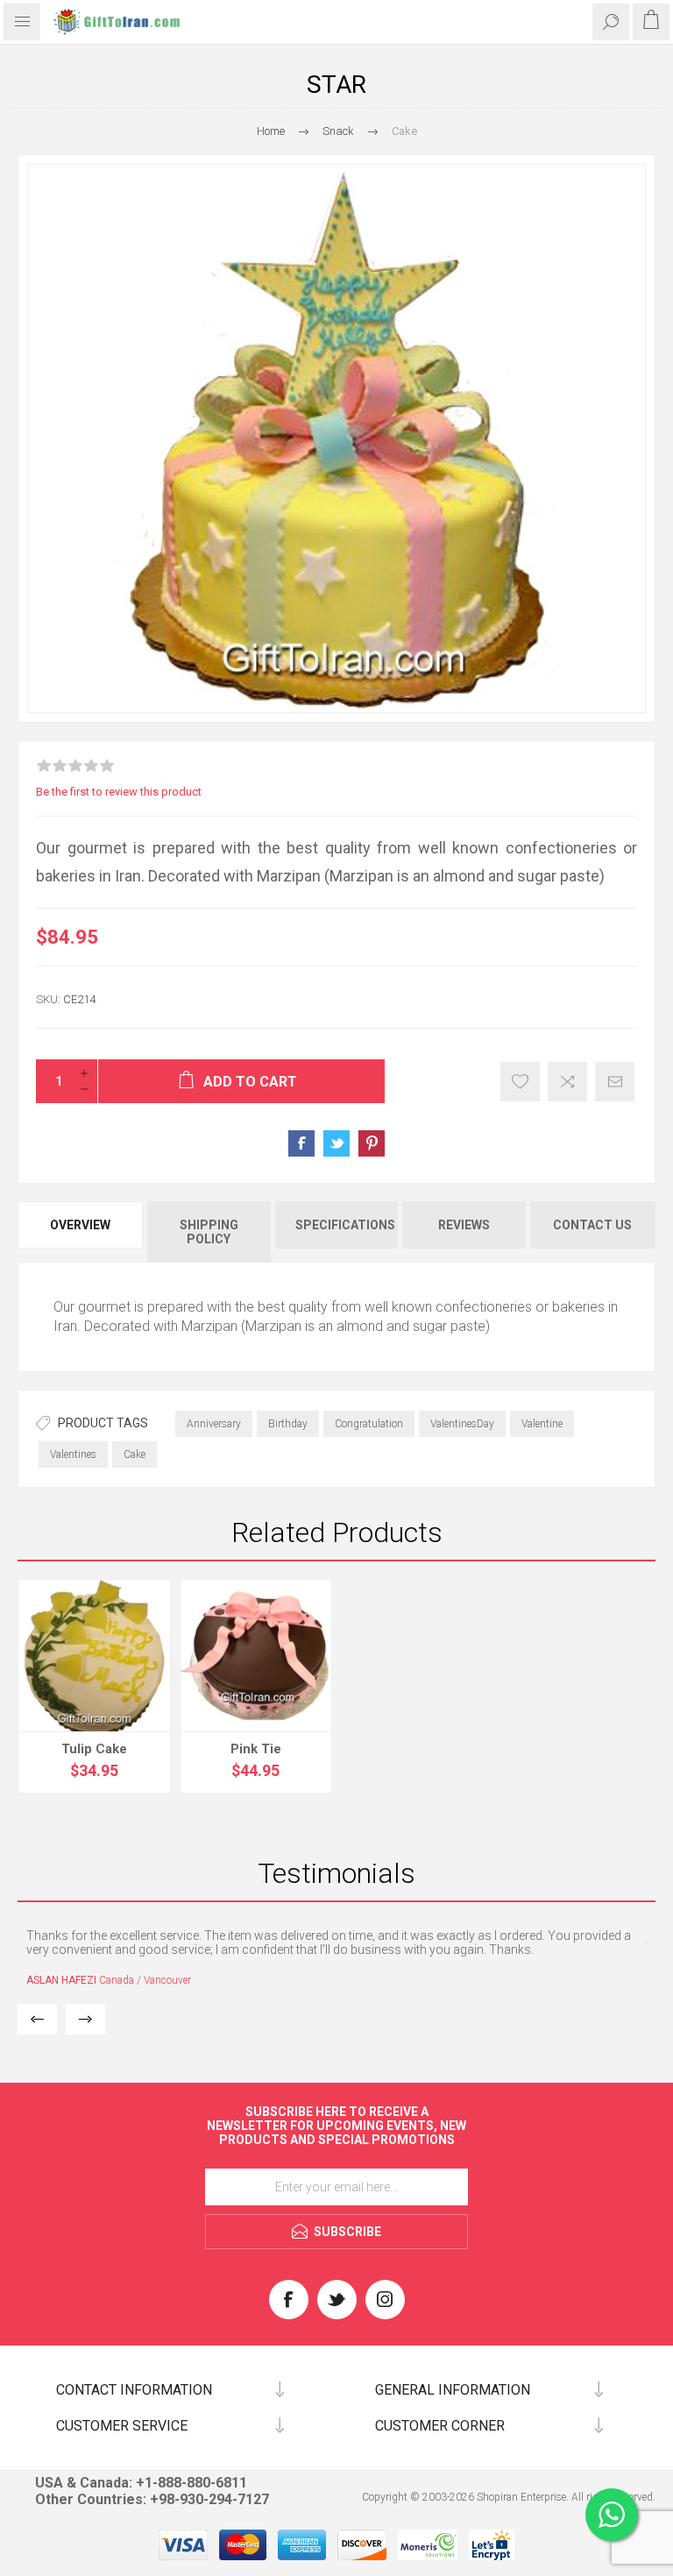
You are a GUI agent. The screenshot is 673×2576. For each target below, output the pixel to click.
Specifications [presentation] (345, 1225)
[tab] (81, 1232)
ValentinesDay (462, 1424)
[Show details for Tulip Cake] (94, 1656)
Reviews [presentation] (464, 1225)
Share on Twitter (336, 1143)
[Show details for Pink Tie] (256, 1656)
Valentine (542, 1424)
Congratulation (369, 1424)
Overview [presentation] (80, 1225)
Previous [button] (37, 2019)
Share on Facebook (301, 1143)
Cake (135, 1454)
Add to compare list (567, 1082)
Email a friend (615, 1082)
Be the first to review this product (119, 792)
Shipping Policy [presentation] (209, 1232)
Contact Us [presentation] (592, 1225)
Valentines (73, 1454)
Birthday (288, 1424)
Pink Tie (256, 1749)
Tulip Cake (94, 1749)
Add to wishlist (520, 1082)
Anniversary (214, 1424)
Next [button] (85, 2019)
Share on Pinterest (372, 1143)
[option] (336, 1957)
